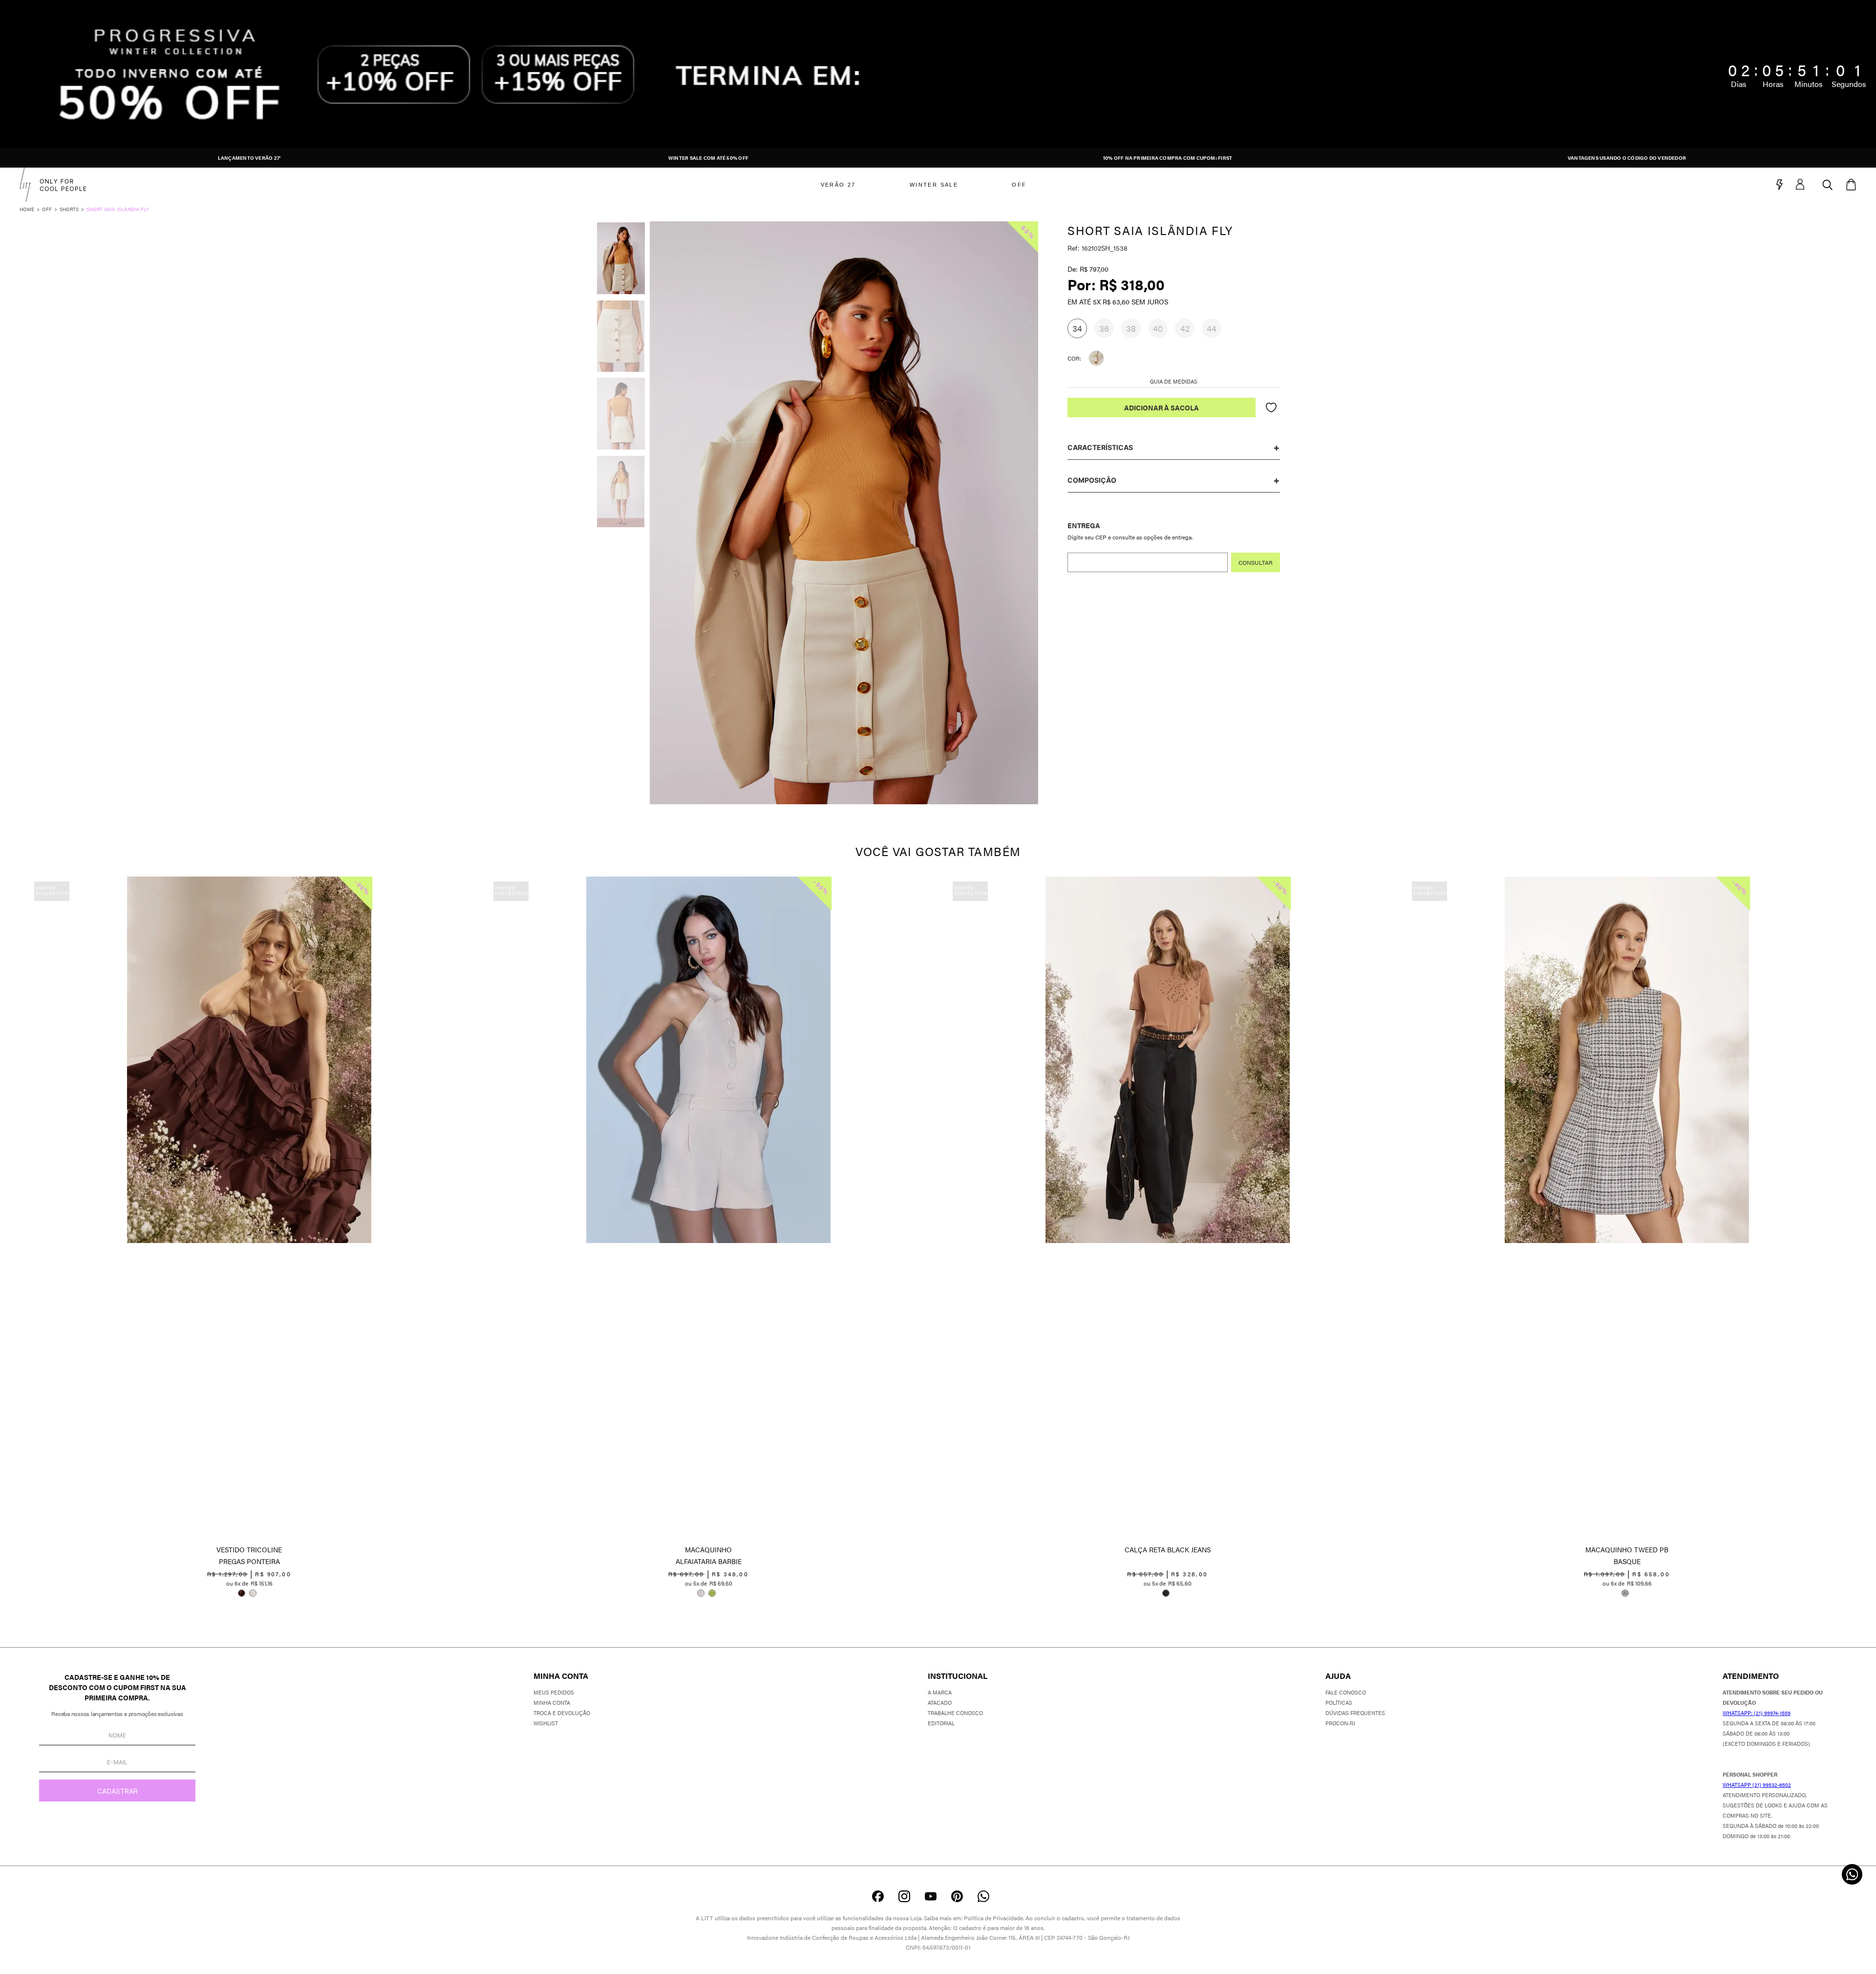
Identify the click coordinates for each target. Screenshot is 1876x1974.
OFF (1019, 185)
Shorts (69, 209)
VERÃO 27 (838, 185)
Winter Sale (934, 185)
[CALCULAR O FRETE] (1256, 562)
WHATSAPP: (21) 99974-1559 (1757, 1713)
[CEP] (1174, 546)
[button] (1077, 328)
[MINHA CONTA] (1809, 185)
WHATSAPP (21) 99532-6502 (1757, 1785)
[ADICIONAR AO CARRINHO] (1162, 408)
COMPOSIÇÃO (1092, 480)
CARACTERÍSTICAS (1100, 447)
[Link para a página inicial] (31, 209)
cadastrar (117, 1791)
